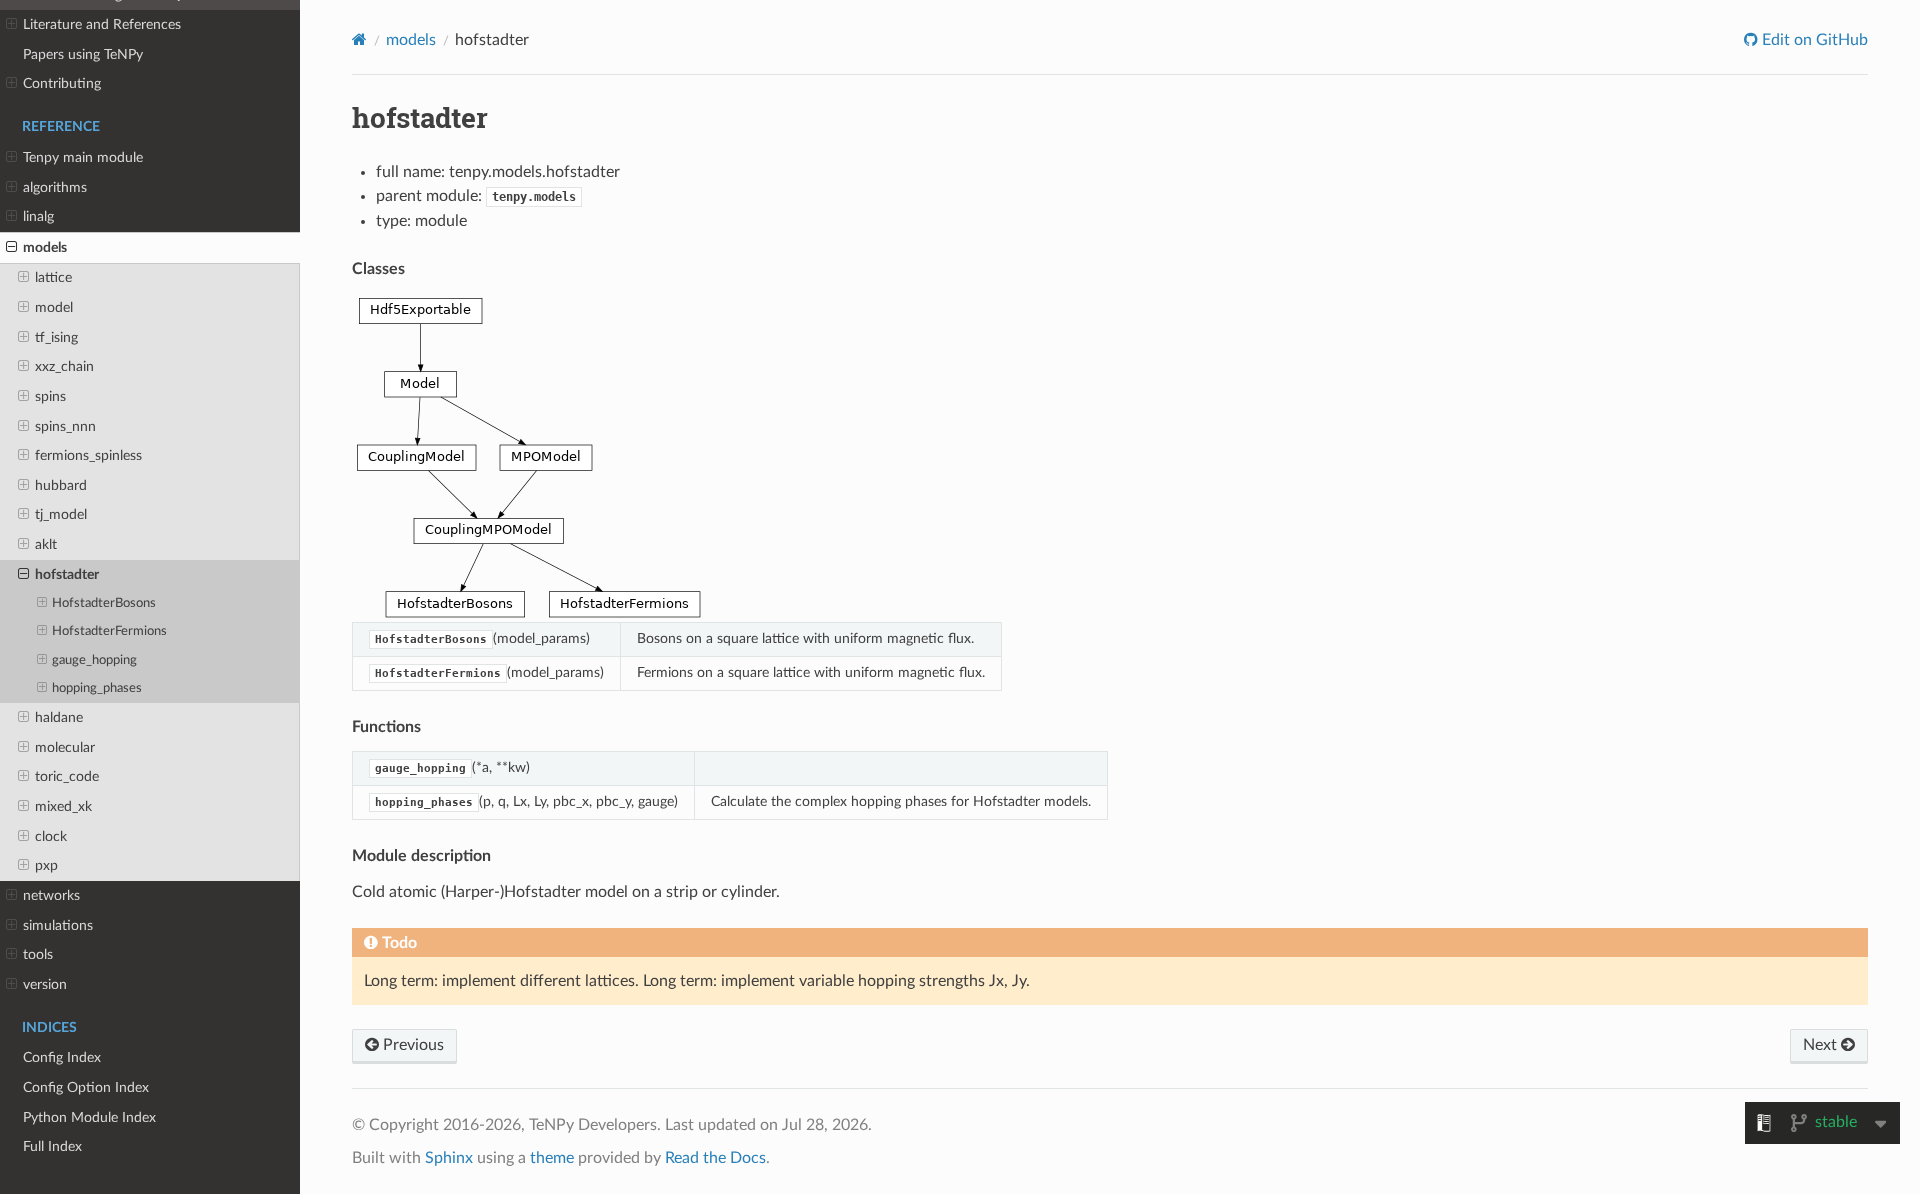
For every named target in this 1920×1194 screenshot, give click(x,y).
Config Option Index (86, 1087)
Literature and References (102, 24)
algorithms (55, 187)
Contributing (62, 83)
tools (38, 954)
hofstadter (67, 574)
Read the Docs (715, 1158)
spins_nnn (65, 426)
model (54, 307)
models (45, 247)
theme (552, 1158)
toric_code (67, 776)
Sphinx (449, 1158)
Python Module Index (89, 1117)
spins (50, 396)
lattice (53, 277)
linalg (38, 216)
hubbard (61, 485)
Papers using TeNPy (83, 54)
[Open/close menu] (11, 25)
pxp (46, 865)
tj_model (61, 514)
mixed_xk (63, 806)
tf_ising (56, 337)
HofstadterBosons (104, 603)
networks (51, 895)
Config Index (62, 1057)
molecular (65, 747)
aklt (46, 544)
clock (51, 836)
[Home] (359, 39)
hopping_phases (97, 688)
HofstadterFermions (109, 631)
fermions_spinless (88, 455)
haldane (59, 717)
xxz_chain (64, 366)
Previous (411, 1045)
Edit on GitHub (1813, 40)
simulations (58, 925)
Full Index (52, 1146)
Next (1822, 1045)
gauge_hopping (94, 660)
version (45, 984)
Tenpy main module (83, 157)
